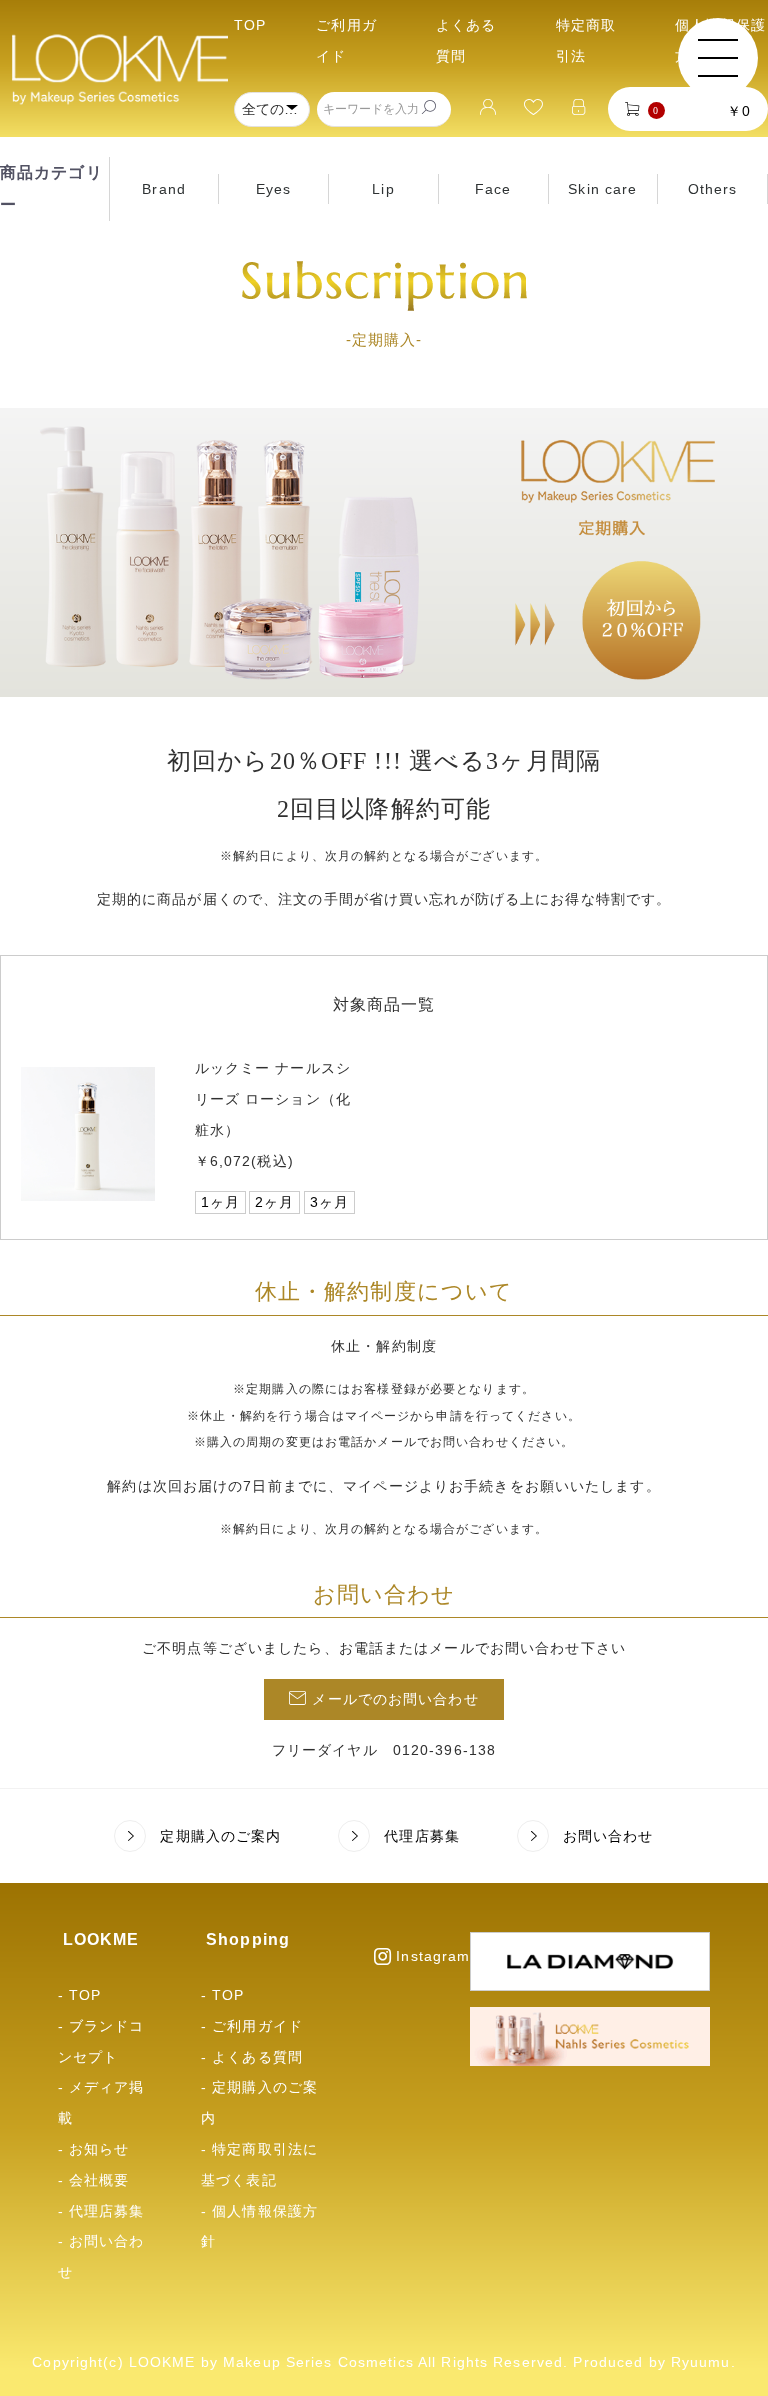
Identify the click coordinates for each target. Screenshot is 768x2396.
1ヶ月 (220, 1202)
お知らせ (99, 2149)
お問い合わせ (608, 1836)
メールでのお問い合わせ (395, 1699)
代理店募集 (422, 1836)
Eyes (273, 189)
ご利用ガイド (257, 2026)
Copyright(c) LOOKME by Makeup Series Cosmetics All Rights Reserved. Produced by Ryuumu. (383, 2362)
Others (713, 189)
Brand (164, 189)
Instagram (433, 1956)
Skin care (602, 189)
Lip (383, 189)
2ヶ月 (274, 1202)
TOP (250, 25)
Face (493, 189)
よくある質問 (257, 2057)
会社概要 (99, 2180)
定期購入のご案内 (220, 1836)
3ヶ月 (329, 1202)
